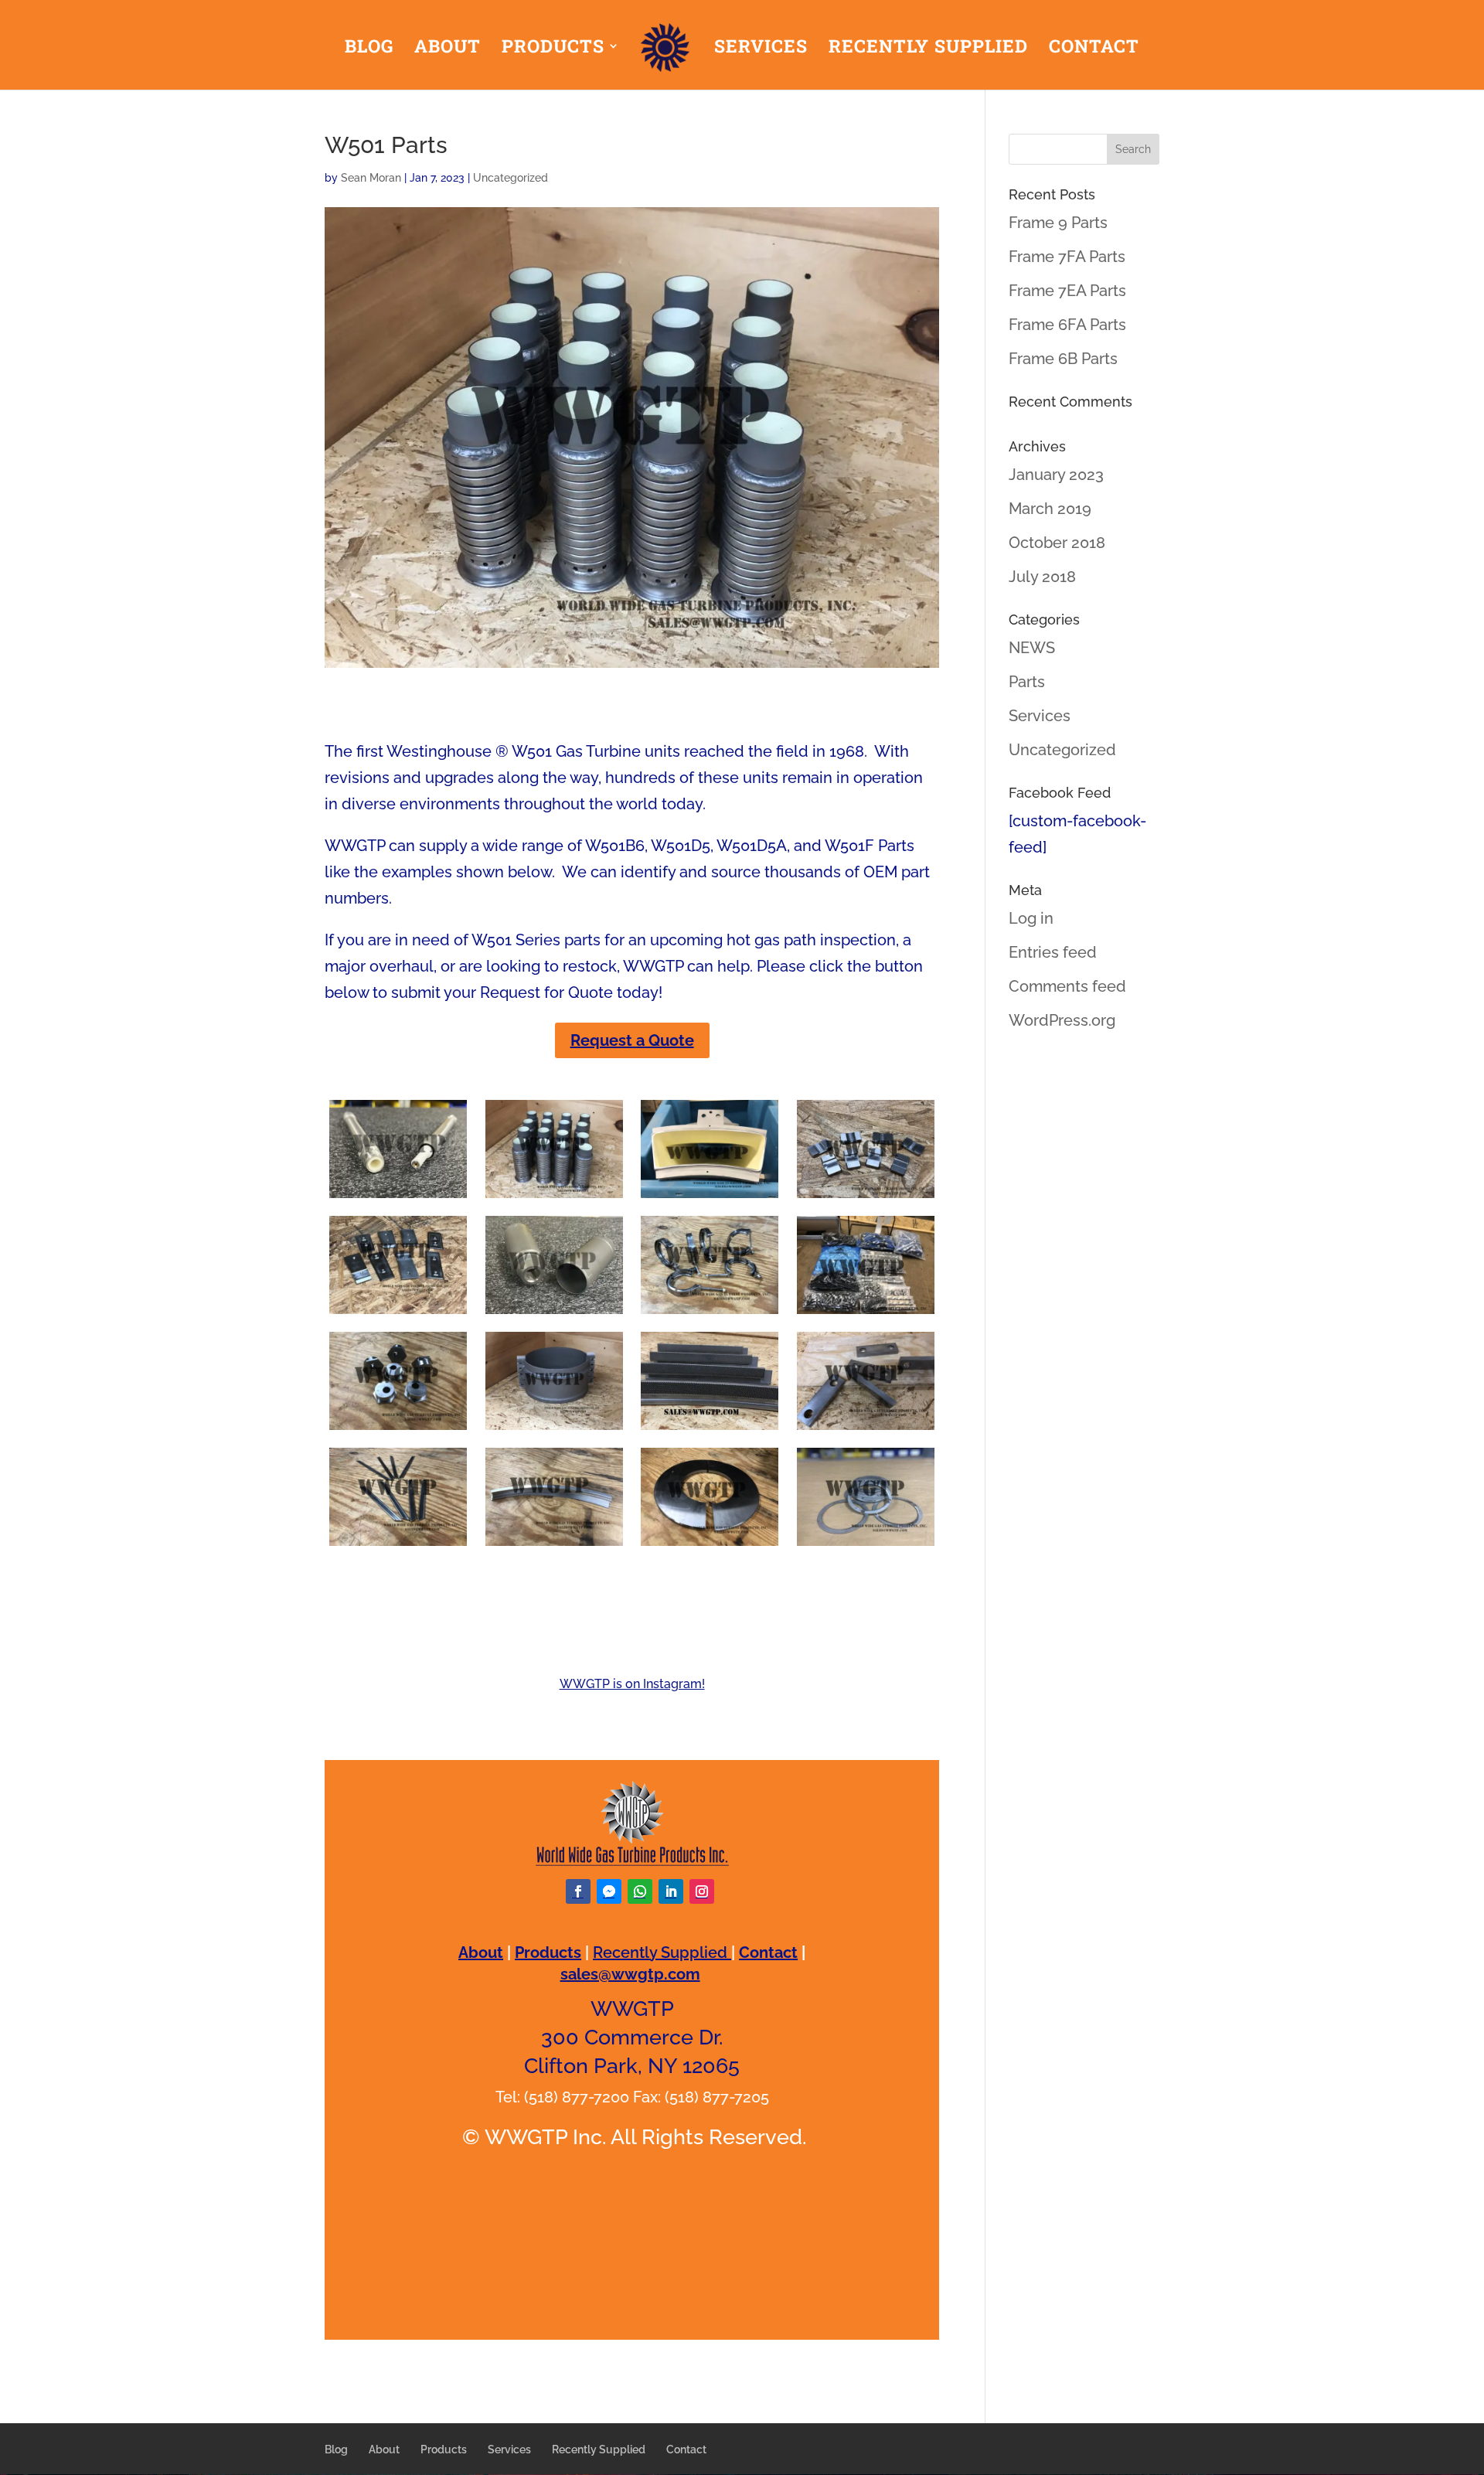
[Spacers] (866, 1430)
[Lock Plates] (398, 1314)
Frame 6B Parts (1063, 359)
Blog (369, 49)
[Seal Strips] (554, 1546)
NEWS (1032, 648)
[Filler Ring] (710, 1546)
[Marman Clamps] (710, 1314)
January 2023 (1056, 475)
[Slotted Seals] (866, 1198)
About (448, 49)
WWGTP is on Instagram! (632, 1684)
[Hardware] (866, 1314)
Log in (1031, 918)
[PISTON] (554, 1314)
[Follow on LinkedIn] (671, 1891)
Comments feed (1067, 986)
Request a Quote (632, 1040)
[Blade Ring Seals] (398, 1546)
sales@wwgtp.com (630, 1974)
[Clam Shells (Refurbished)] (554, 1430)
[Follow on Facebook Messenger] (609, 1891)
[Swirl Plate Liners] (866, 1546)
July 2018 (1042, 577)
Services (761, 49)
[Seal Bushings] (398, 1430)
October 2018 (1057, 543)
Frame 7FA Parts (1067, 257)
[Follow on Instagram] (702, 1891)
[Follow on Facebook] (578, 1891)
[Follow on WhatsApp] (640, 1891)
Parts (1027, 682)
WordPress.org (1062, 1020)
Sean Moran (371, 178)
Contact (1094, 49)
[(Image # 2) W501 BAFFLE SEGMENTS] (710, 1430)
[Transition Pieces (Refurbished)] (710, 1198)
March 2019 (1050, 509)
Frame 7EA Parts (1067, 291)
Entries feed (1053, 952)
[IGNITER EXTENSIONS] (398, 1198)
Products (553, 49)
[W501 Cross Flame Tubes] (554, 1198)
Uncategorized (511, 178)
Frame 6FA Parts (1067, 325)
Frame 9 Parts (1058, 223)
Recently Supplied (928, 49)
